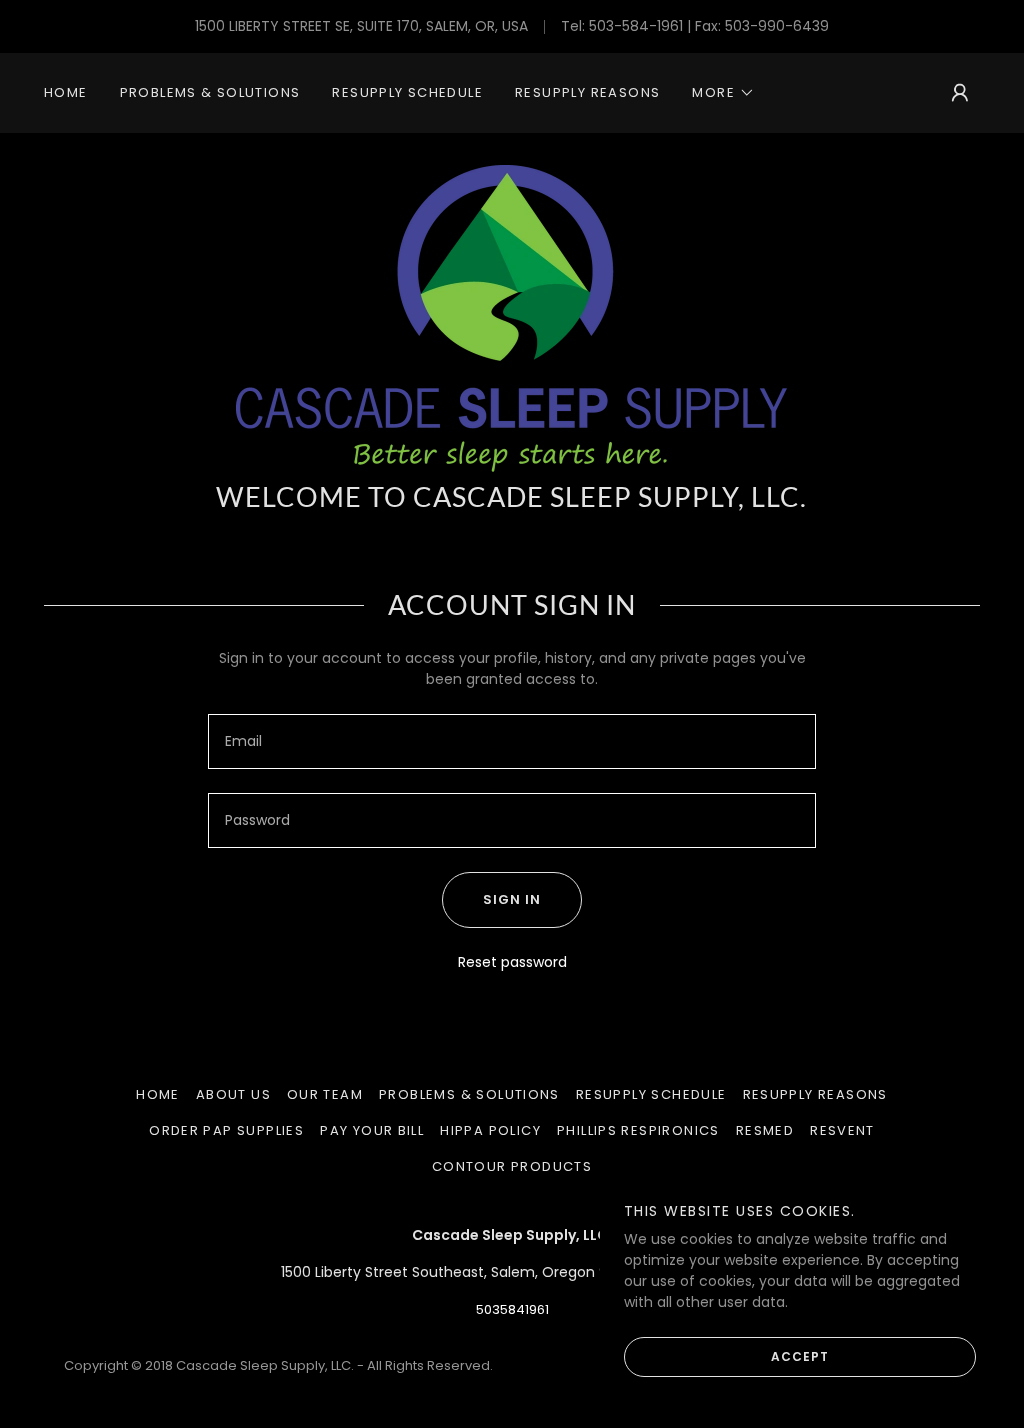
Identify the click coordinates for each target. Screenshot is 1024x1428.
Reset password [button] (512, 962)
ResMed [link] (765, 1130)
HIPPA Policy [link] (490, 1130)
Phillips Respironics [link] (638, 1130)
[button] (723, 93)
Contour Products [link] (512, 1166)
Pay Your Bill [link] (372, 1130)
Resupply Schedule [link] (407, 92)
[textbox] (512, 741)
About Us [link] (233, 1094)
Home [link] (66, 92)
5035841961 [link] (512, 1309)
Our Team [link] (325, 1094)
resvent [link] (842, 1130)
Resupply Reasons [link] (587, 92)
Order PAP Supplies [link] (226, 1130)
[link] (511, 317)
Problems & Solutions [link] (210, 92)
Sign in (512, 899)
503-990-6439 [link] (777, 26)
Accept (800, 1355)
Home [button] (158, 1094)
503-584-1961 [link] (636, 26)
